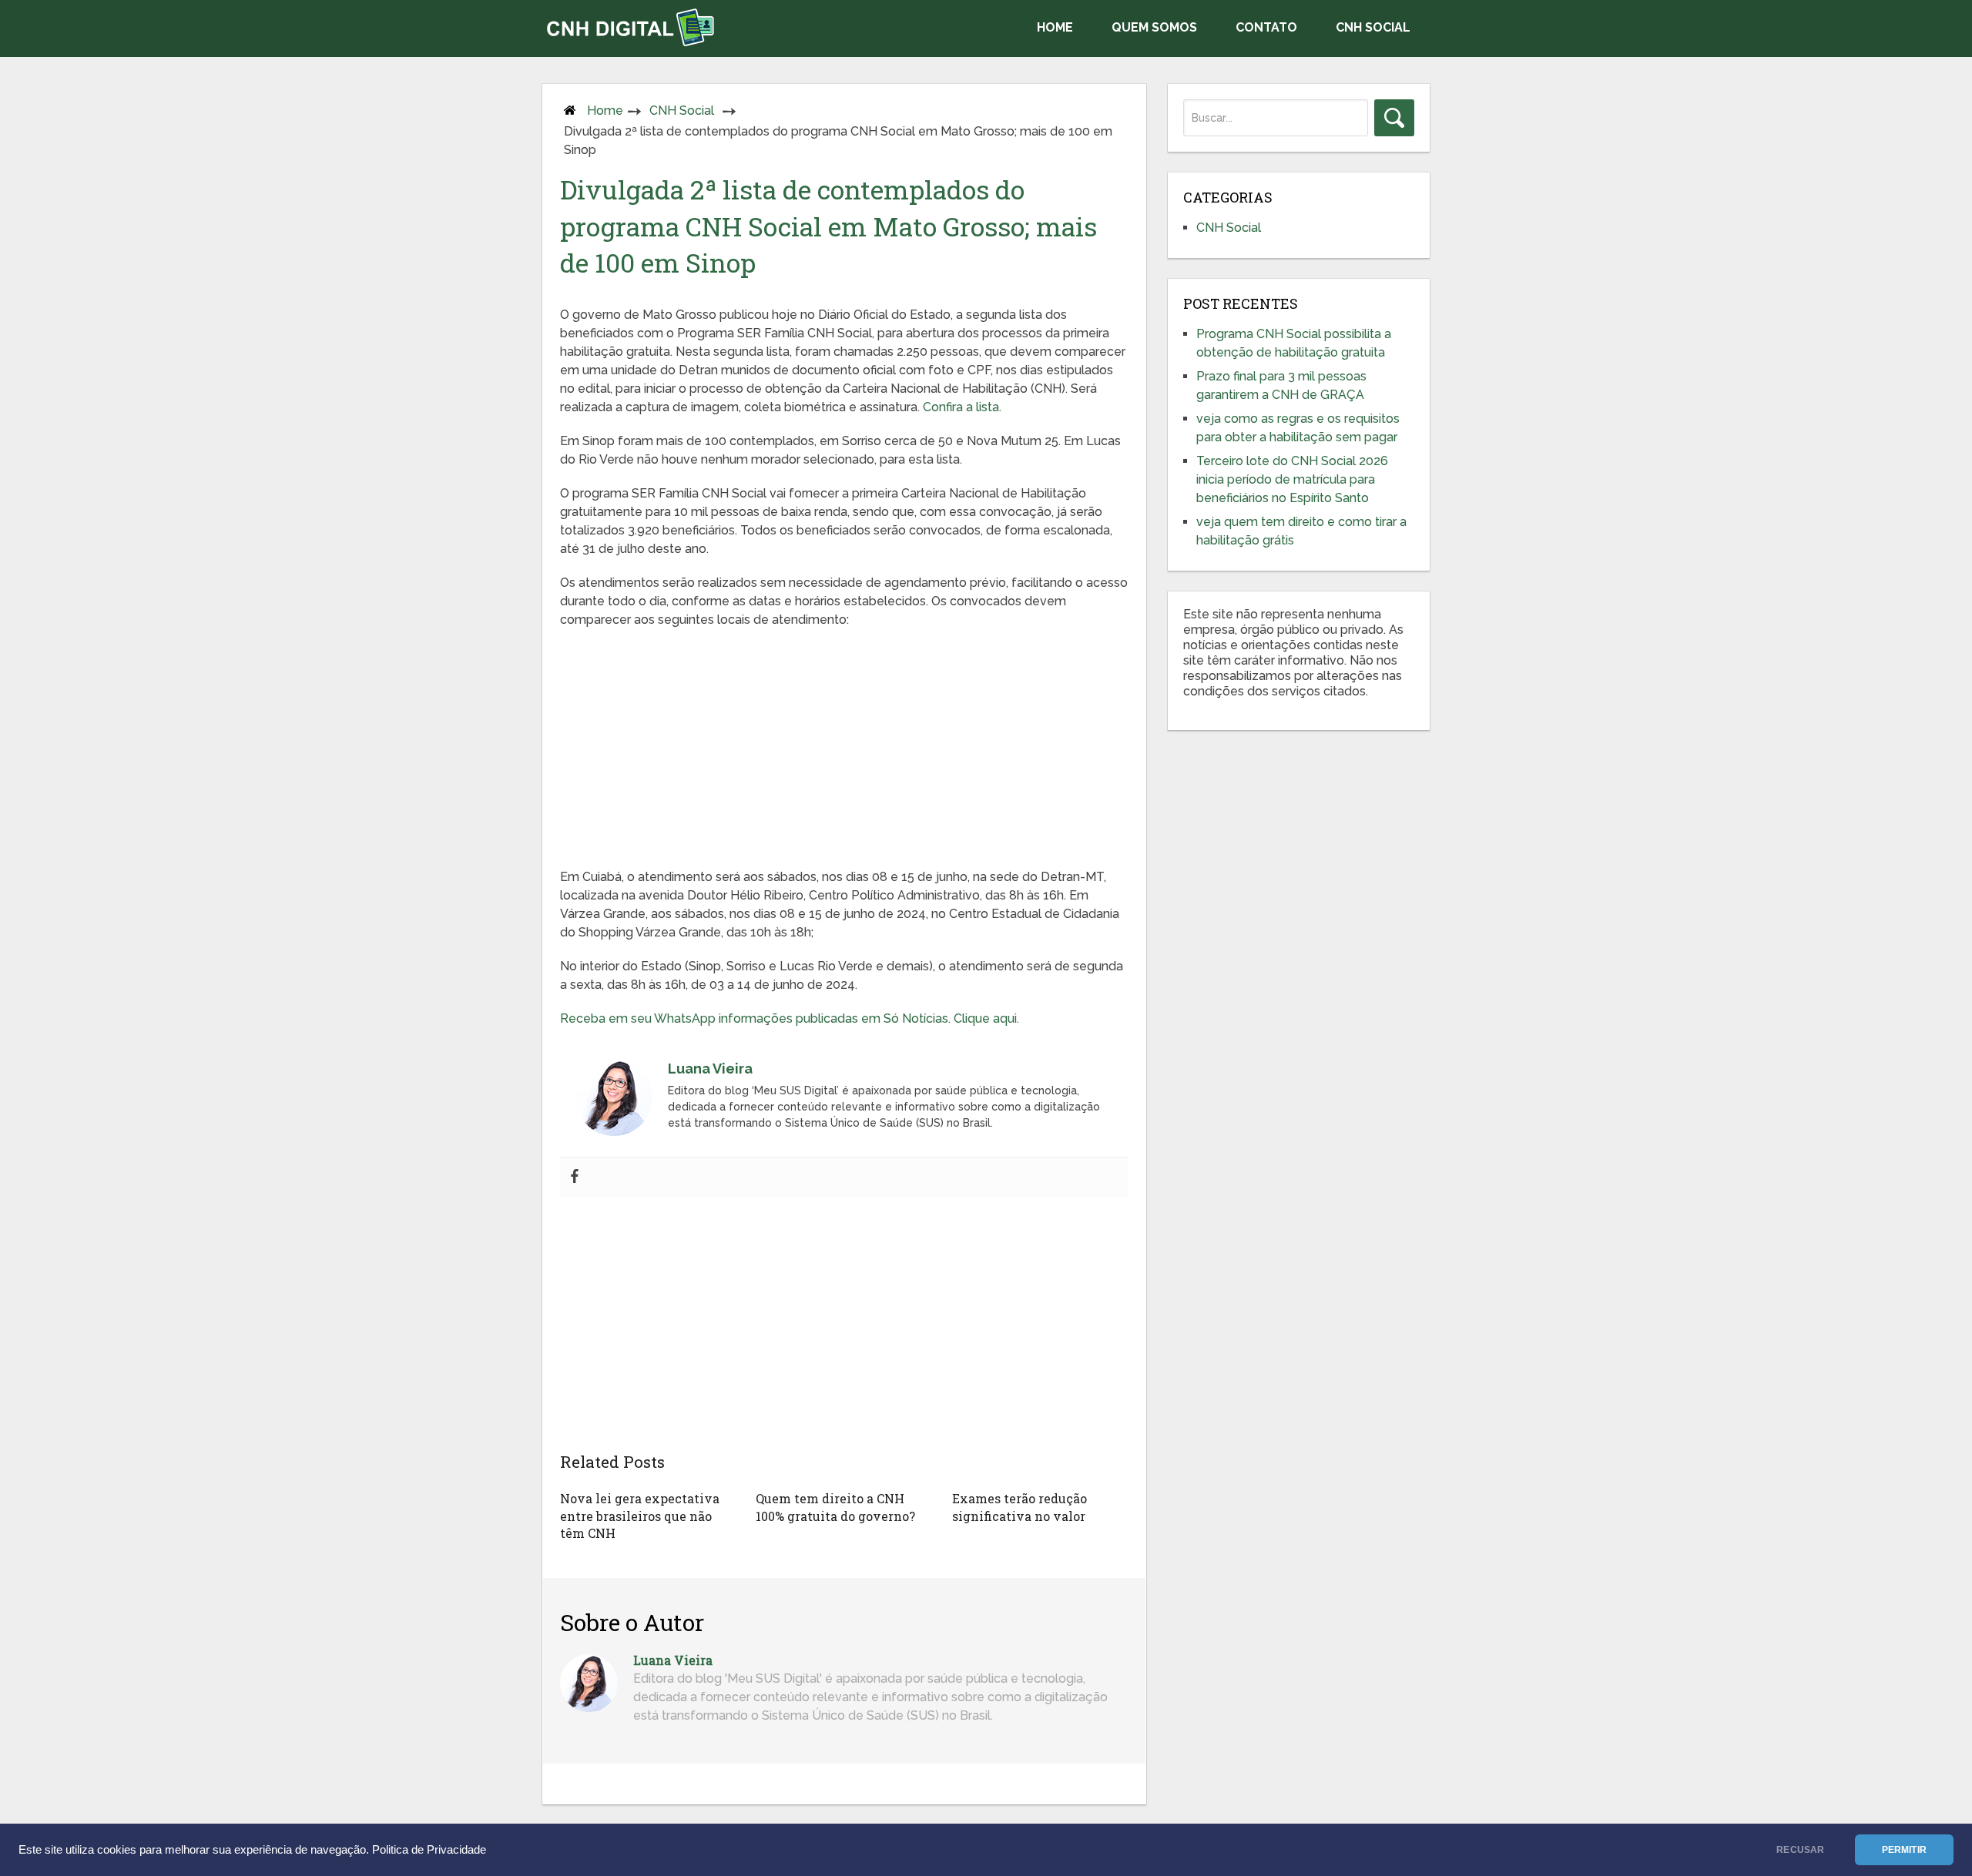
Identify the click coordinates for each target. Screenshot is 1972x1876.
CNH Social (1373, 27)
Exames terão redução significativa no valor (1020, 1507)
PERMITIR (1904, 1850)
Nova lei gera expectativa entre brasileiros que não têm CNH (640, 1516)
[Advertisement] (844, 752)
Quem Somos (1154, 27)
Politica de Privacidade (429, 1850)
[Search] (1394, 118)
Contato (1266, 27)
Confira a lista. (962, 407)
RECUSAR (1800, 1850)
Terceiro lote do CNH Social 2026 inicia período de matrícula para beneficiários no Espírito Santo (1292, 479)
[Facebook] (575, 1177)
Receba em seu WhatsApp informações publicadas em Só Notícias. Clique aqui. (793, 1018)
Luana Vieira (673, 1660)
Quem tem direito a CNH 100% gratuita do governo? (835, 1507)
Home (1055, 27)
